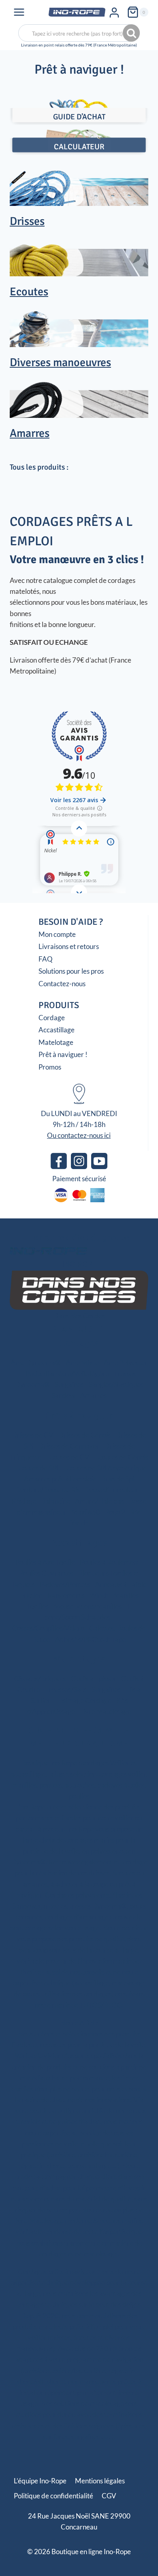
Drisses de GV (33, 1435)
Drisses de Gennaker (69, 1446)
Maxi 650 (86, 1512)
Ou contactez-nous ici (79, 1135)
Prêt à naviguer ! (63, 1054)
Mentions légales (100, 2481)
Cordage (52, 1018)
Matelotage (56, 1042)
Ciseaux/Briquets (40, 1679)
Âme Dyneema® (36, 1363)
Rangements (66, 1595)
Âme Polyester (126, 1363)
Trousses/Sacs (66, 1689)
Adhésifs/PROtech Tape (91, 1639)
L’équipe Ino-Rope (40, 2481)
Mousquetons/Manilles (88, 1606)
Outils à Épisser (94, 1679)
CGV (109, 2496)
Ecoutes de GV (68, 1457)
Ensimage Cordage (83, 1700)
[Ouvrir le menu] (19, 12)
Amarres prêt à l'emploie (60, 1479)
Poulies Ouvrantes (46, 1573)
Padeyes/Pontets (65, 1584)
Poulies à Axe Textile (45, 1562)
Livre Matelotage (106, 1711)
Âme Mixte (82, 1363)
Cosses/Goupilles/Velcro (48, 1628)
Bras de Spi (118, 1479)
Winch (99, 1595)
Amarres (93, 1395)
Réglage (24, 1501)
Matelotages (79, 1659)
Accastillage (57, 1030)
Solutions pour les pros (71, 971)
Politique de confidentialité (53, 2496)
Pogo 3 (115, 1512)
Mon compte (57, 934)
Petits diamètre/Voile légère (67, 1374)
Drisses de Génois (84, 1435)
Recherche (132, 33)
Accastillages (79, 1542)
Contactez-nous (62, 984)
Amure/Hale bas (99, 1501)
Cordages (79, 1343)
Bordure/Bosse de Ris (48, 1490)
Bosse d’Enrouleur (112, 1490)
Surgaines (69, 1384)
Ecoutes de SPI (37, 1468)
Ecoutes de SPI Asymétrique (105, 1468)
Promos (50, 1067)
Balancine (56, 1501)
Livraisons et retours (69, 946)
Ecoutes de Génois (121, 1457)
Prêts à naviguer (79, 1415)
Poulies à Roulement (110, 1562)
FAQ (46, 959)
